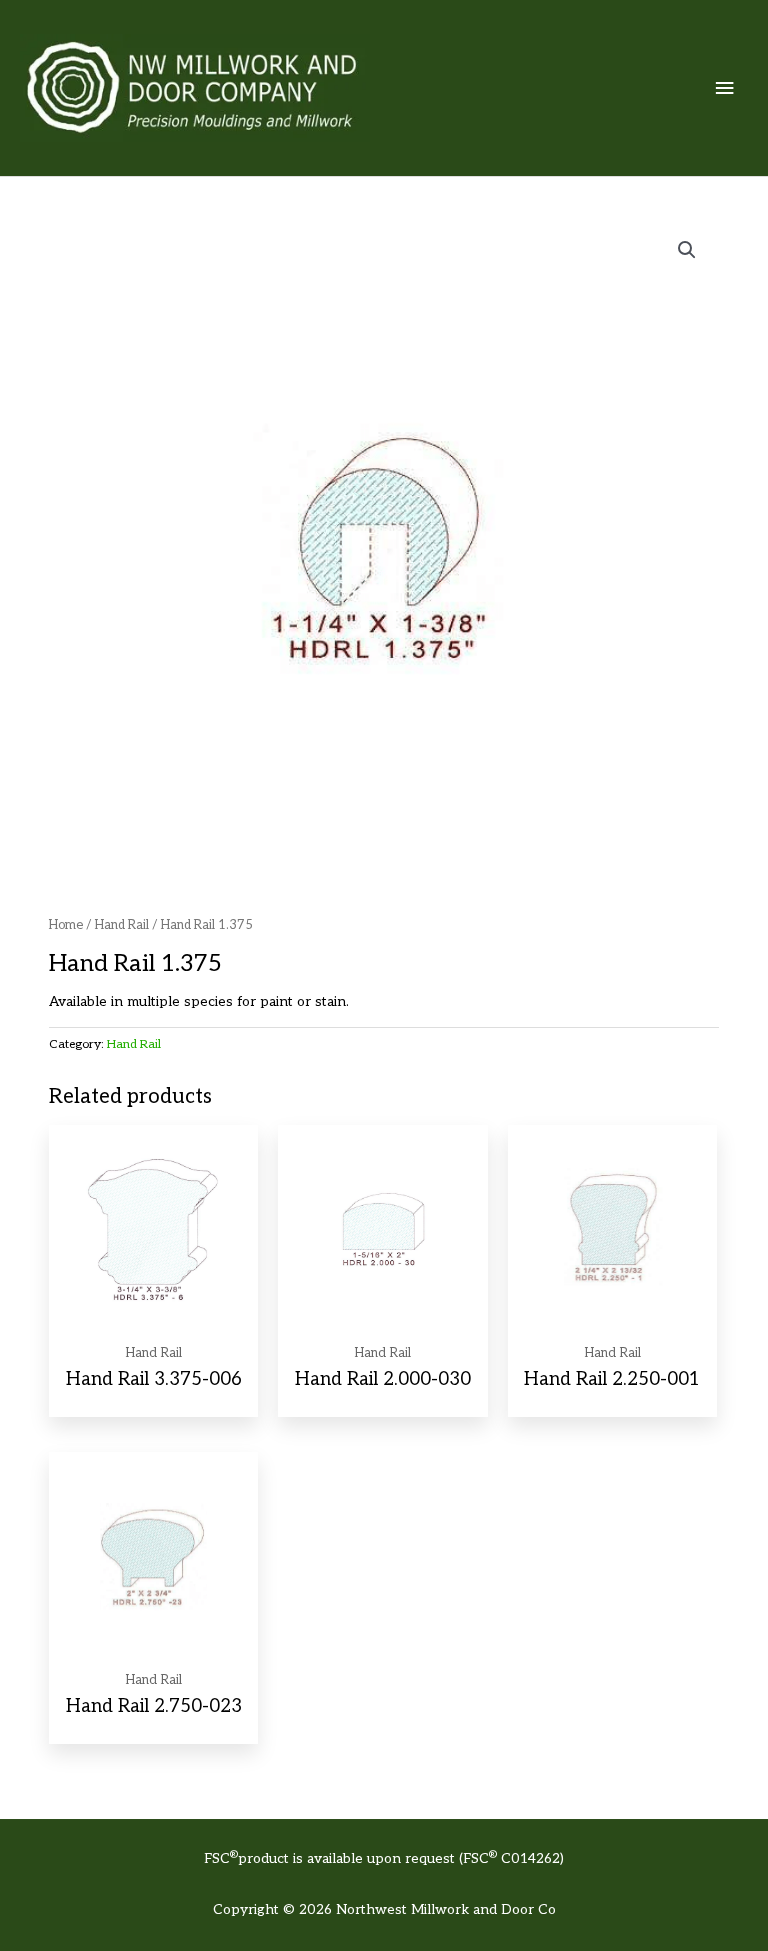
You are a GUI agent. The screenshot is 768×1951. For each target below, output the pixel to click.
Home (66, 925)
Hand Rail (122, 925)
